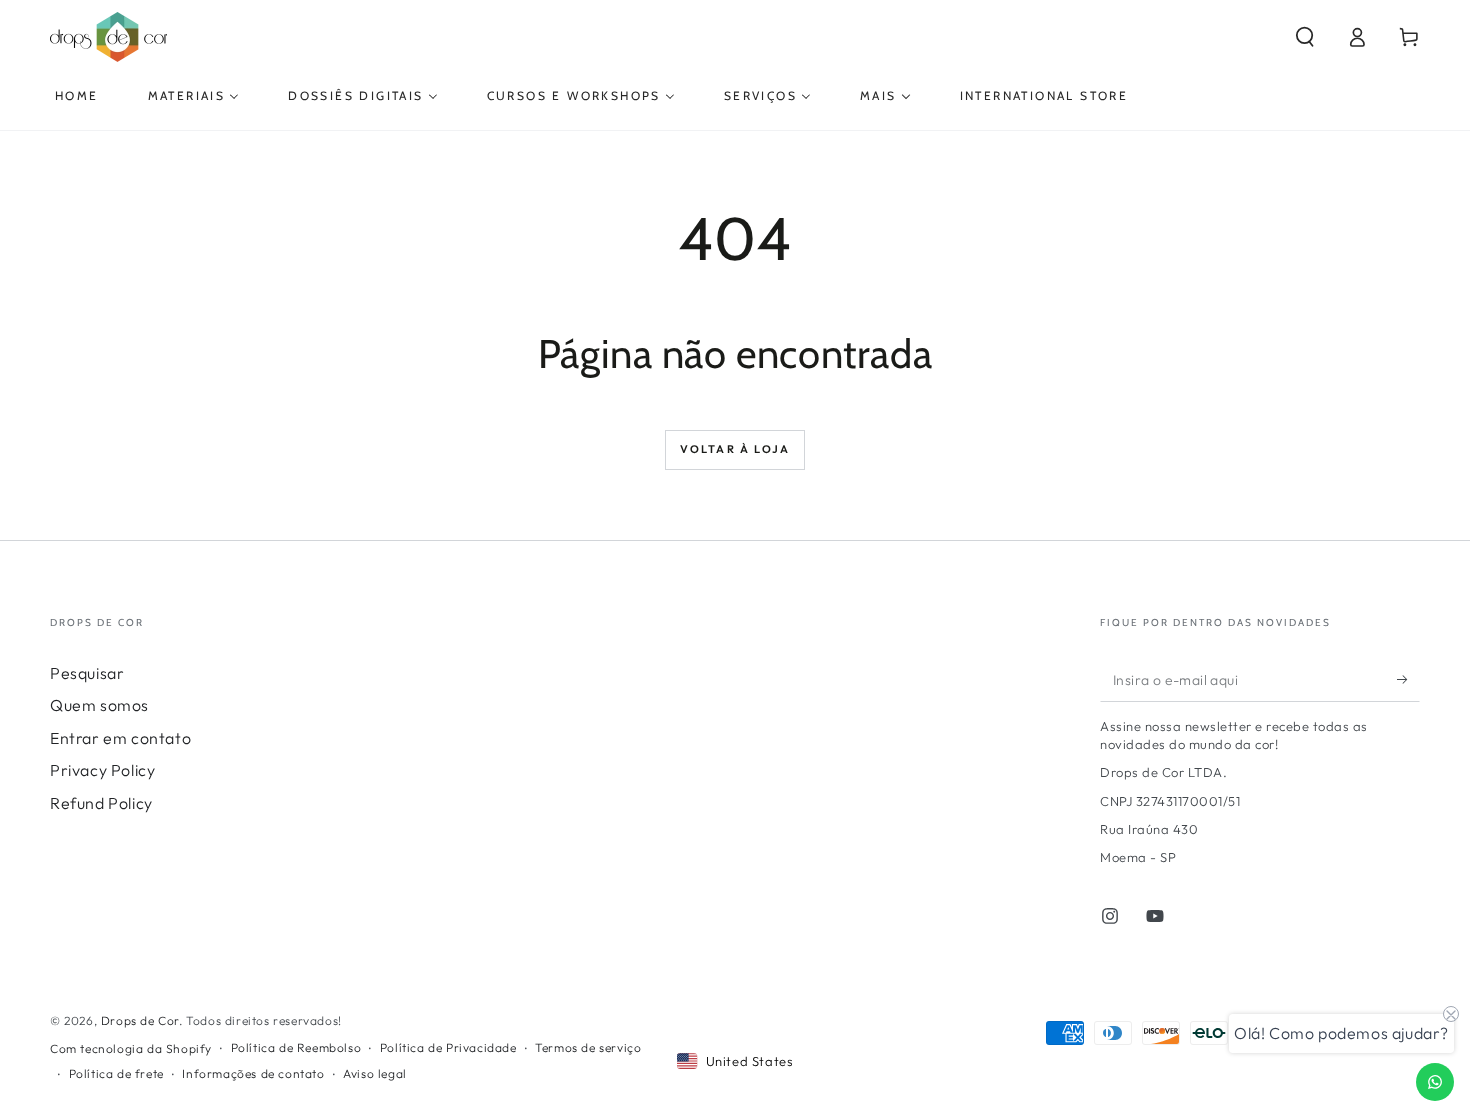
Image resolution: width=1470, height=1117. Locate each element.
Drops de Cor (140, 1020)
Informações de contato (253, 1073)
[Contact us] (1435, 1082)
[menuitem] (77, 96)
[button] (1305, 37)
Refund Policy (101, 803)
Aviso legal (375, 1073)
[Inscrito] (1408, 679)
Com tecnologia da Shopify (131, 1048)
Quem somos (99, 705)
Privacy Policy (102, 770)
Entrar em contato (120, 738)
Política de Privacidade (448, 1047)
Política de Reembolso (296, 1047)
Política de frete (116, 1073)
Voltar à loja (735, 449)
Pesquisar (87, 673)
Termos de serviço (588, 1047)
